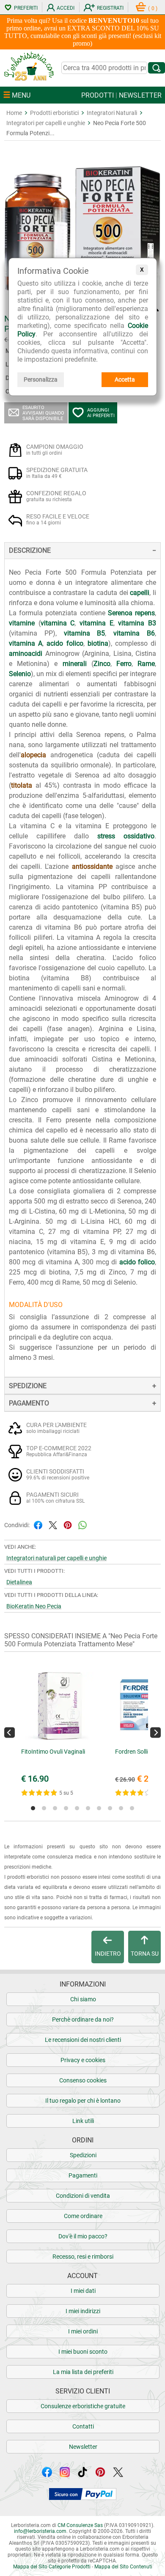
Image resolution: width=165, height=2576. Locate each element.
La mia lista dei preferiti (83, 2372)
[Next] (155, 1732)
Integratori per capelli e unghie (46, 123)
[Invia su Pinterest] (68, 1524)
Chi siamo (83, 1999)
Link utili (83, 2121)
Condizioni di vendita (83, 2196)
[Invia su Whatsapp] (82, 1524)
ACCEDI (66, 8)
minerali (75, 664)
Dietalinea (19, 1582)
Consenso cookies (83, 2080)
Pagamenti (83, 2175)
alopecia (33, 755)
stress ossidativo (126, 836)
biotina (98, 643)
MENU (20, 95)
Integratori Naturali (112, 113)
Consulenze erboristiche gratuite (83, 2406)
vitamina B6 (134, 633)
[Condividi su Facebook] (38, 1524)
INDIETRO (108, 1954)
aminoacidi (26, 654)
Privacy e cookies (83, 2060)
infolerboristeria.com (40, 2531)
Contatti (83, 2426)
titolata (22, 785)
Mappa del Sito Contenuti (123, 2567)
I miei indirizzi (83, 2311)
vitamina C (58, 623)
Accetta (125, 379)
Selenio (20, 674)
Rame (146, 664)
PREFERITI (26, 8)
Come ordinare (83, 2216)
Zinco (102, 664)
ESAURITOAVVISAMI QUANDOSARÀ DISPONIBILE (43, 413)
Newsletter (83, 2447)
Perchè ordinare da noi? (83, 2019)
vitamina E (96, 623)
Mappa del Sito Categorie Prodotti (52, 2567)
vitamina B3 (137, 623)
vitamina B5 (85, 633)
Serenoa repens (131, 613)
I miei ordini (83, 2331)
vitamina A (26, 643)
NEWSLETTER (140, 95)
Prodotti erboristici (54, 113)
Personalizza (41, 379)
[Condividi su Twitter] (53, 1524)
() (153, 8)
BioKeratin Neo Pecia (34, 1606)
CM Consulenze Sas (80, 2525)
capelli (140, 593)
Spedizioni (83, 2155)
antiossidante (92, 866)
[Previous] (10, 1732)
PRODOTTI (98, 95)
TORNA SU (145, 1954)
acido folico (65, 643)
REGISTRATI (110, 8)
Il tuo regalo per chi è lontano (83, 2101)
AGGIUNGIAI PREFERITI (101, 413)
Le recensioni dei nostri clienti (83, 2040)
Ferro (124, 664)
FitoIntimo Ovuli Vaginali (53, 1752)
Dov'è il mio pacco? (83, 2236)
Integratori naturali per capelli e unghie (56, 1558)
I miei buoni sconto (83, 2352)
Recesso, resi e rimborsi (83, 2257)
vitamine (22, 623)
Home (14, 113)
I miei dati (83, 2291)
